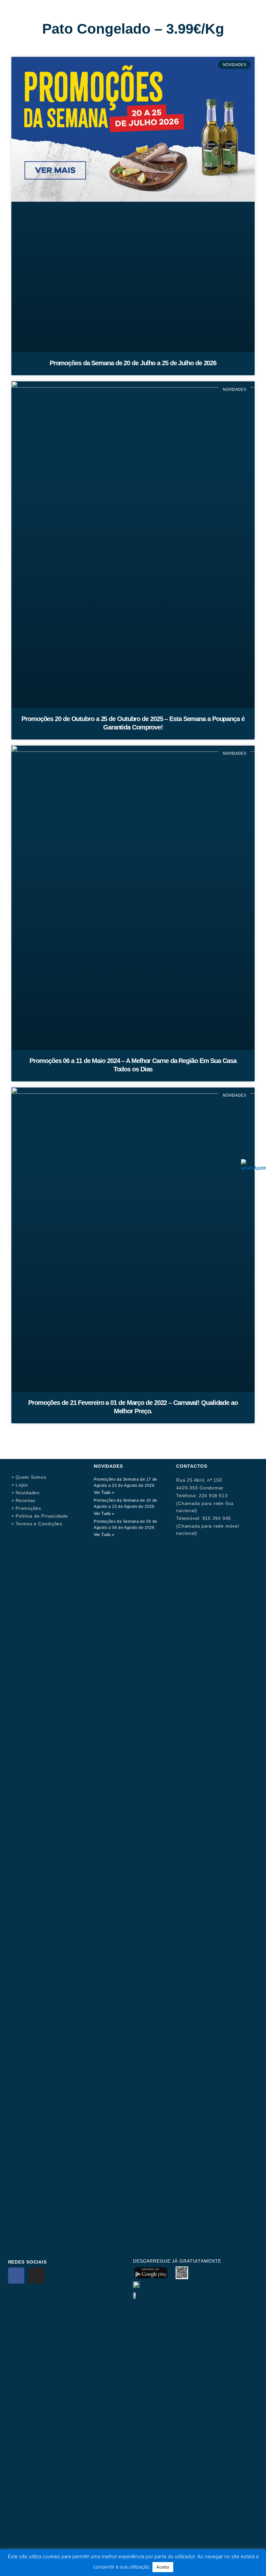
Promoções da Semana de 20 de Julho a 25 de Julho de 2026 (133, 363)
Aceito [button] (163, 2567)
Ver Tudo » (104, 1492)
